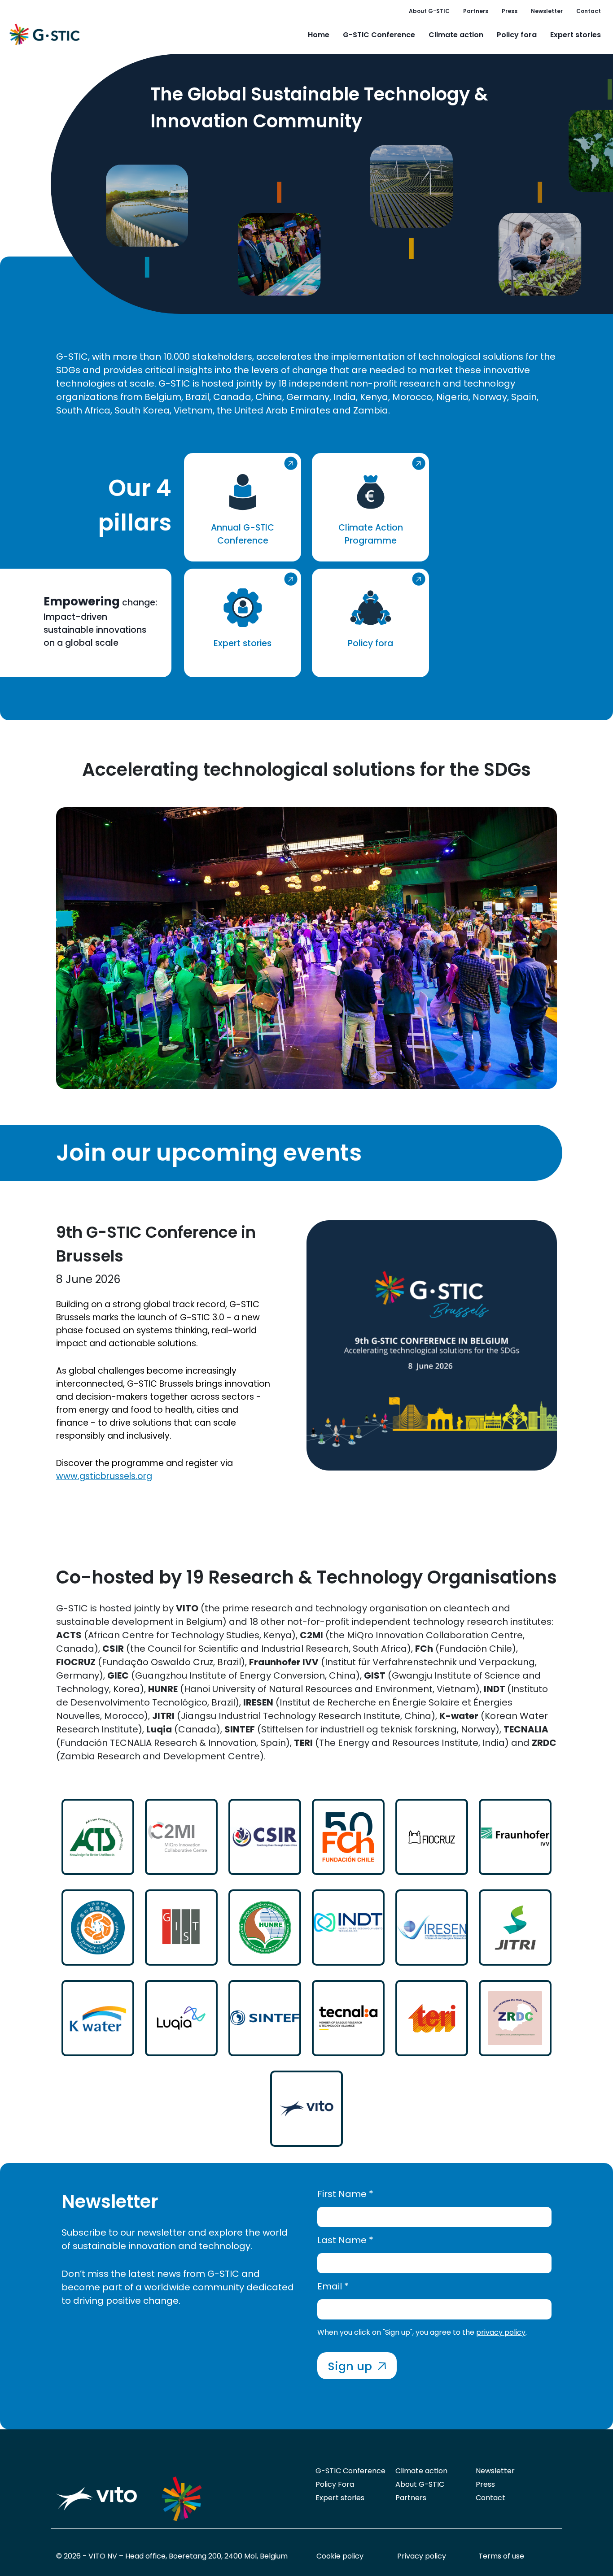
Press (510, 11)
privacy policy (501, 2332)
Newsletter (547, 11)
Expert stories (576, 35)
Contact (589, 11)
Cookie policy (340, 2556)
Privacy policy (422, 2556)
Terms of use (501, 2556)
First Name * (345, 2194)
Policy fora (517, 35)
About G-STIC (429, 11)
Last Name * (345, 2240)
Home (319, 35)
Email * (333, 2286)
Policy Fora (335, 2484)
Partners (476, 11)
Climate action (456, 35)
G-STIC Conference (379, 35)
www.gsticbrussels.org (104, 1476)
